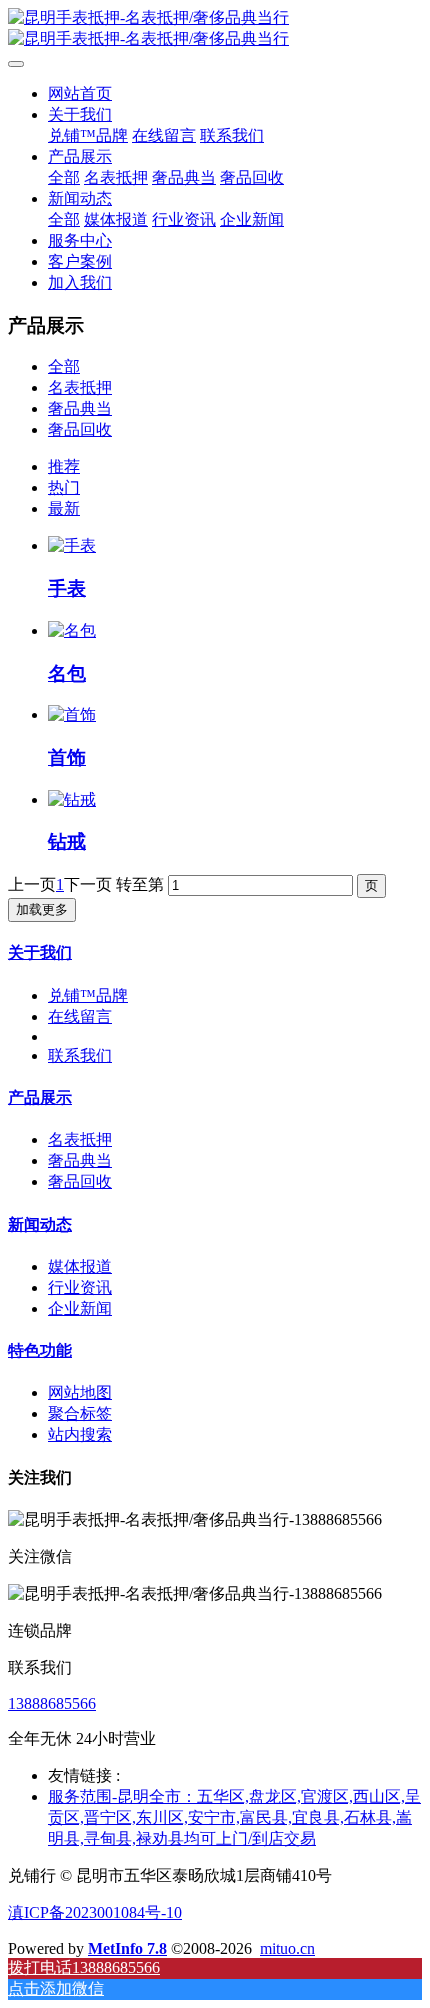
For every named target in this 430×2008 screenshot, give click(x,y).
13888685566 (52, 1703)
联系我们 (80, 1055)
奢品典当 (80, 408)
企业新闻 (80, 1308)
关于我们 (40, 952)
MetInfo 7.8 (127, 1948)
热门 (64, 487)
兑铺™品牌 (88, 995)
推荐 (64, 466)
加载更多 (42, 909)
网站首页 (80, 93)
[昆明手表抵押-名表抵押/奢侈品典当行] (215, 29)
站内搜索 (80, 1434)
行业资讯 (80, 1287)
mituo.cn (287, 1948)
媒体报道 (80, 1266)
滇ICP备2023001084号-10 (95, 1912)
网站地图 (80, 1392)
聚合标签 (80, 1413)
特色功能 (40, 1350)
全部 (64, 177)
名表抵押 (80, 387)
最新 (64, 508)
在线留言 (80, 1016)
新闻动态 (40, 1224)
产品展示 (40, 1097)
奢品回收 (80, 429)
